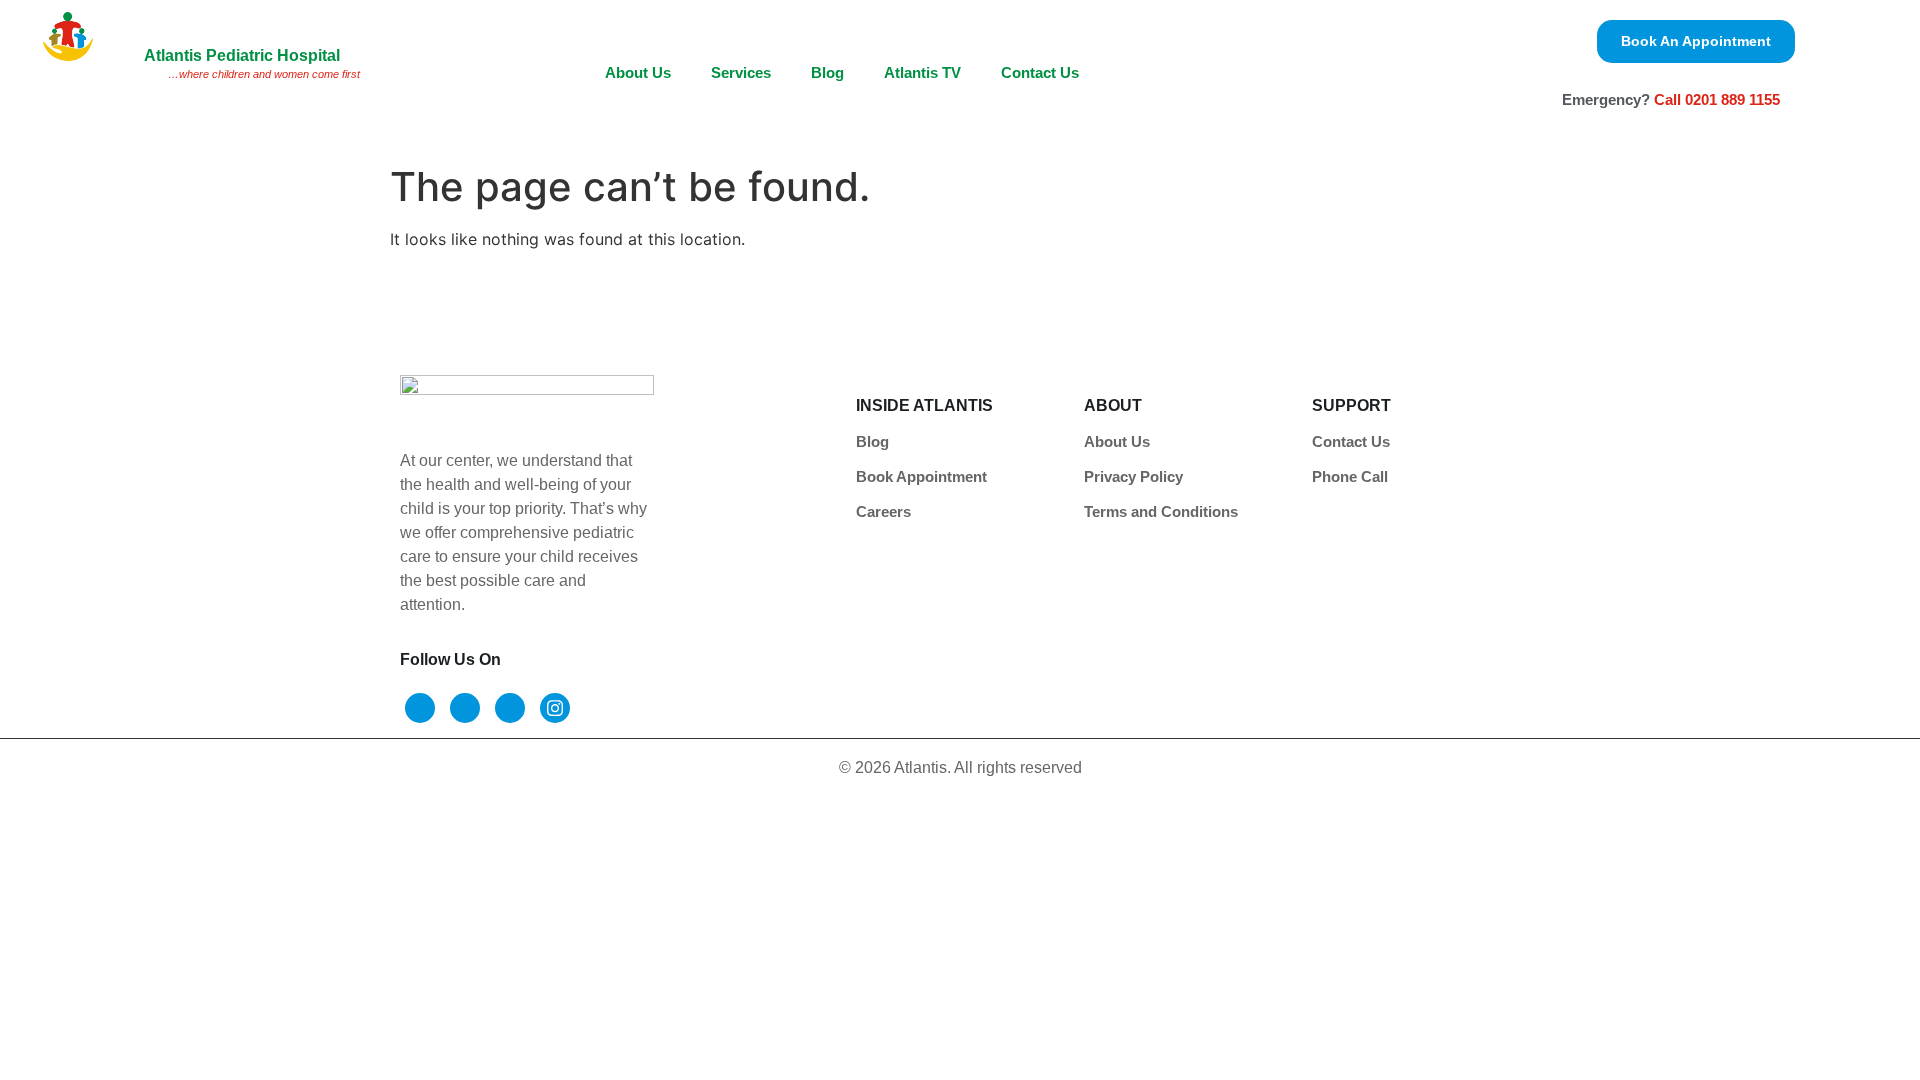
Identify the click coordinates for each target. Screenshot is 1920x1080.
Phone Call (1350, 476)
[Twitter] (465, 708)
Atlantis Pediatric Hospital (242, 55)
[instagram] (555, 708)
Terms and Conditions (1161, 511)
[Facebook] (420, 708)
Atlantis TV (922, 72)
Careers (883, 511)
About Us (638, 72)
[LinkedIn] (510, 708)
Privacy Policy (1133, 476)
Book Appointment (921, 476)
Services (741, 72)
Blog (827, 72)
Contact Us (1040, 72)
